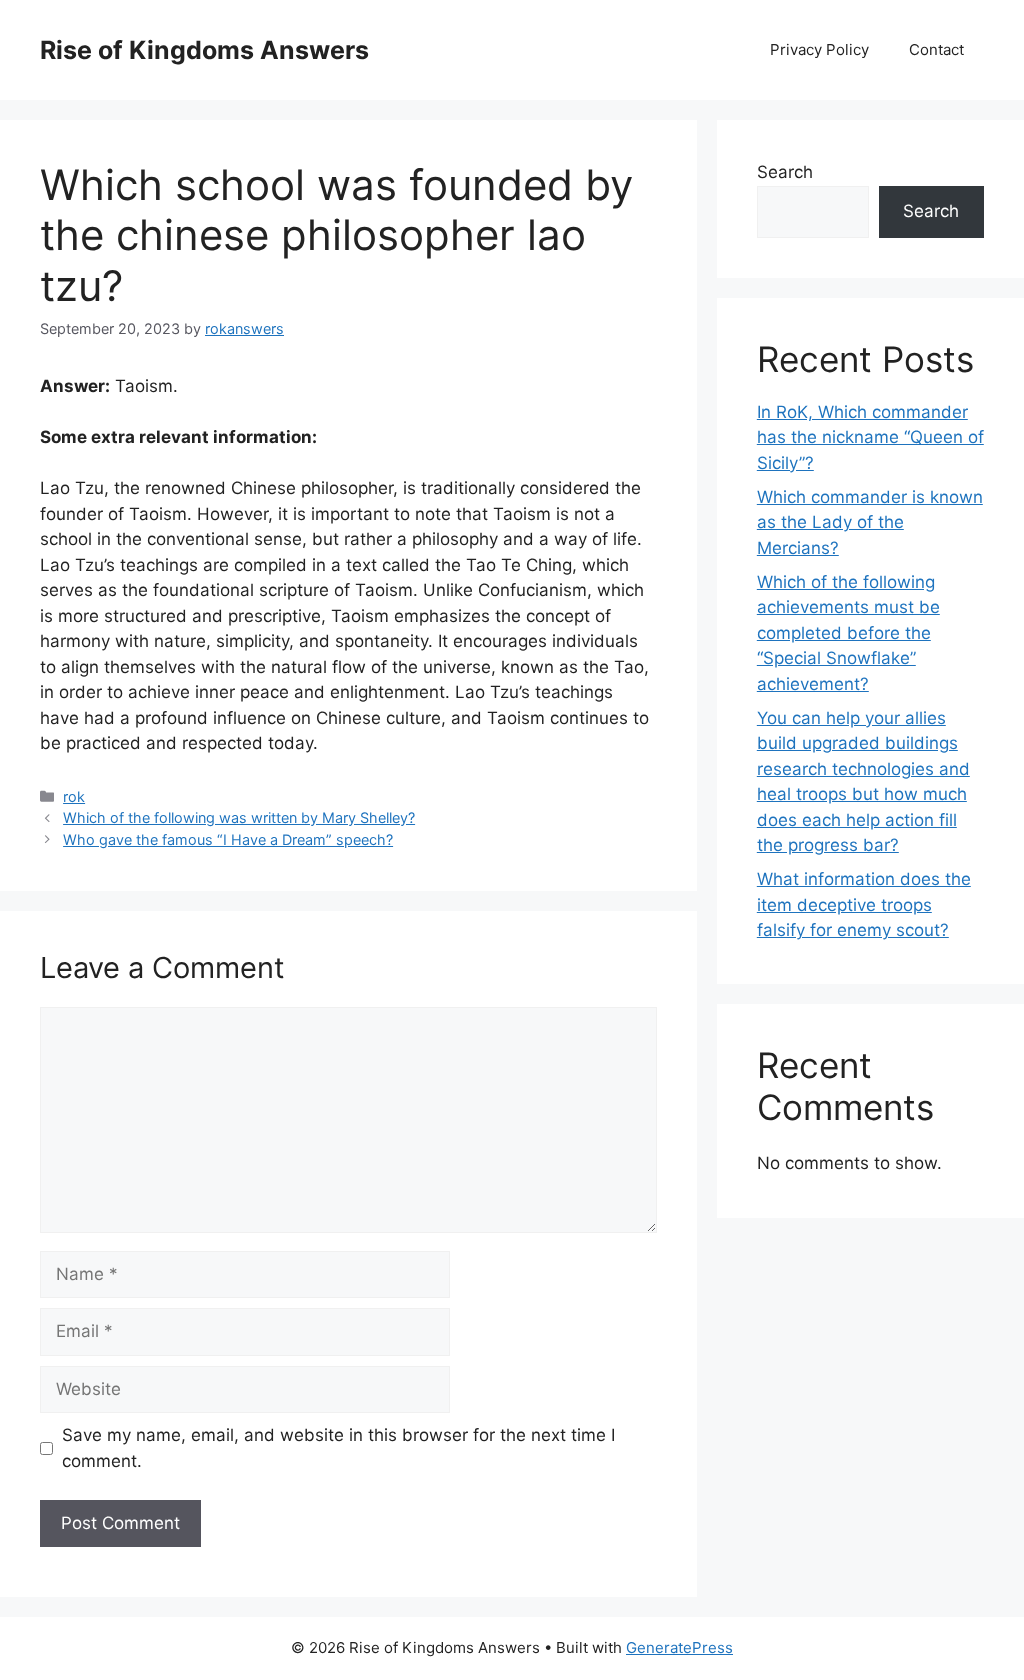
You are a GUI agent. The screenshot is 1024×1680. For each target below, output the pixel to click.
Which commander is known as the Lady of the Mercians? (870, 522)
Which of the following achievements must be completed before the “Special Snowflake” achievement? (848, 633)
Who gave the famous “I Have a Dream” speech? (228, 839)
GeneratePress (679, 1647)
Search (785, 172)
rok (74, 796)
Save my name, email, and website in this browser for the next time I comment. (338, 1448)
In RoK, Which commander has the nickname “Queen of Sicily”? (870, 437)
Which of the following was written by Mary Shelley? (239, 817)
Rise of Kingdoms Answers (204, 50)
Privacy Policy (819, 49)
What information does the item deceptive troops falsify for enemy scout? (864, 904)
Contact (936, 49)
